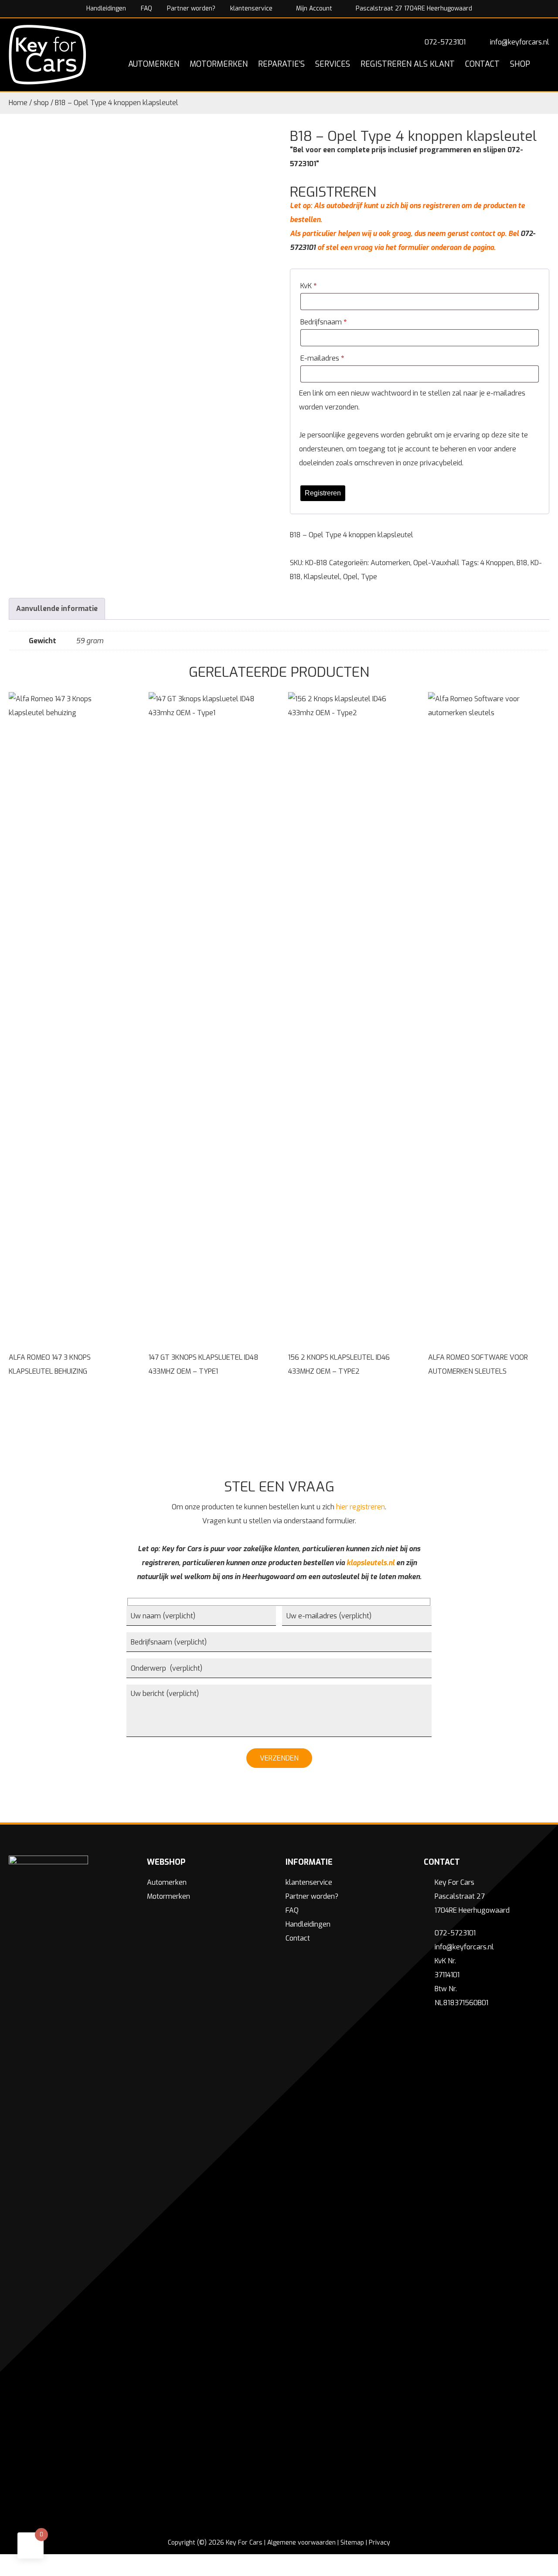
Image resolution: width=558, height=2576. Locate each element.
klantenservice (251, 9)
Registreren (323, 493)
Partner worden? (191, 9)
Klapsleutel (322, 577)
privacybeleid (441, 463)
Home (18, 103)
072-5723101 (445, 42)
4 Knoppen (497, 563)
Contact (298, 1938)
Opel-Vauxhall (436, 563)
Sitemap (352, 2543)
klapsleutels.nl (371, 1563)
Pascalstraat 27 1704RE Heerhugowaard (413, 9)
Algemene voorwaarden (301, 2543)
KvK (308, 286)
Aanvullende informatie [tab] (57, 609)
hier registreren (361, 1507)
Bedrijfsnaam (323, 322)
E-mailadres (322, 358)
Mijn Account (313, 9)
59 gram (90, 641)
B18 (522, 563)
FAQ (146, 9)
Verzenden (279, 1758)
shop (41, 103)
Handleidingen (106, 9)
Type (369, 577)
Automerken (390, 563)
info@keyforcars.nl (520, 42)
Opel (350, 577)
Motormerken (168, 1896)
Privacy (379, 2543)
